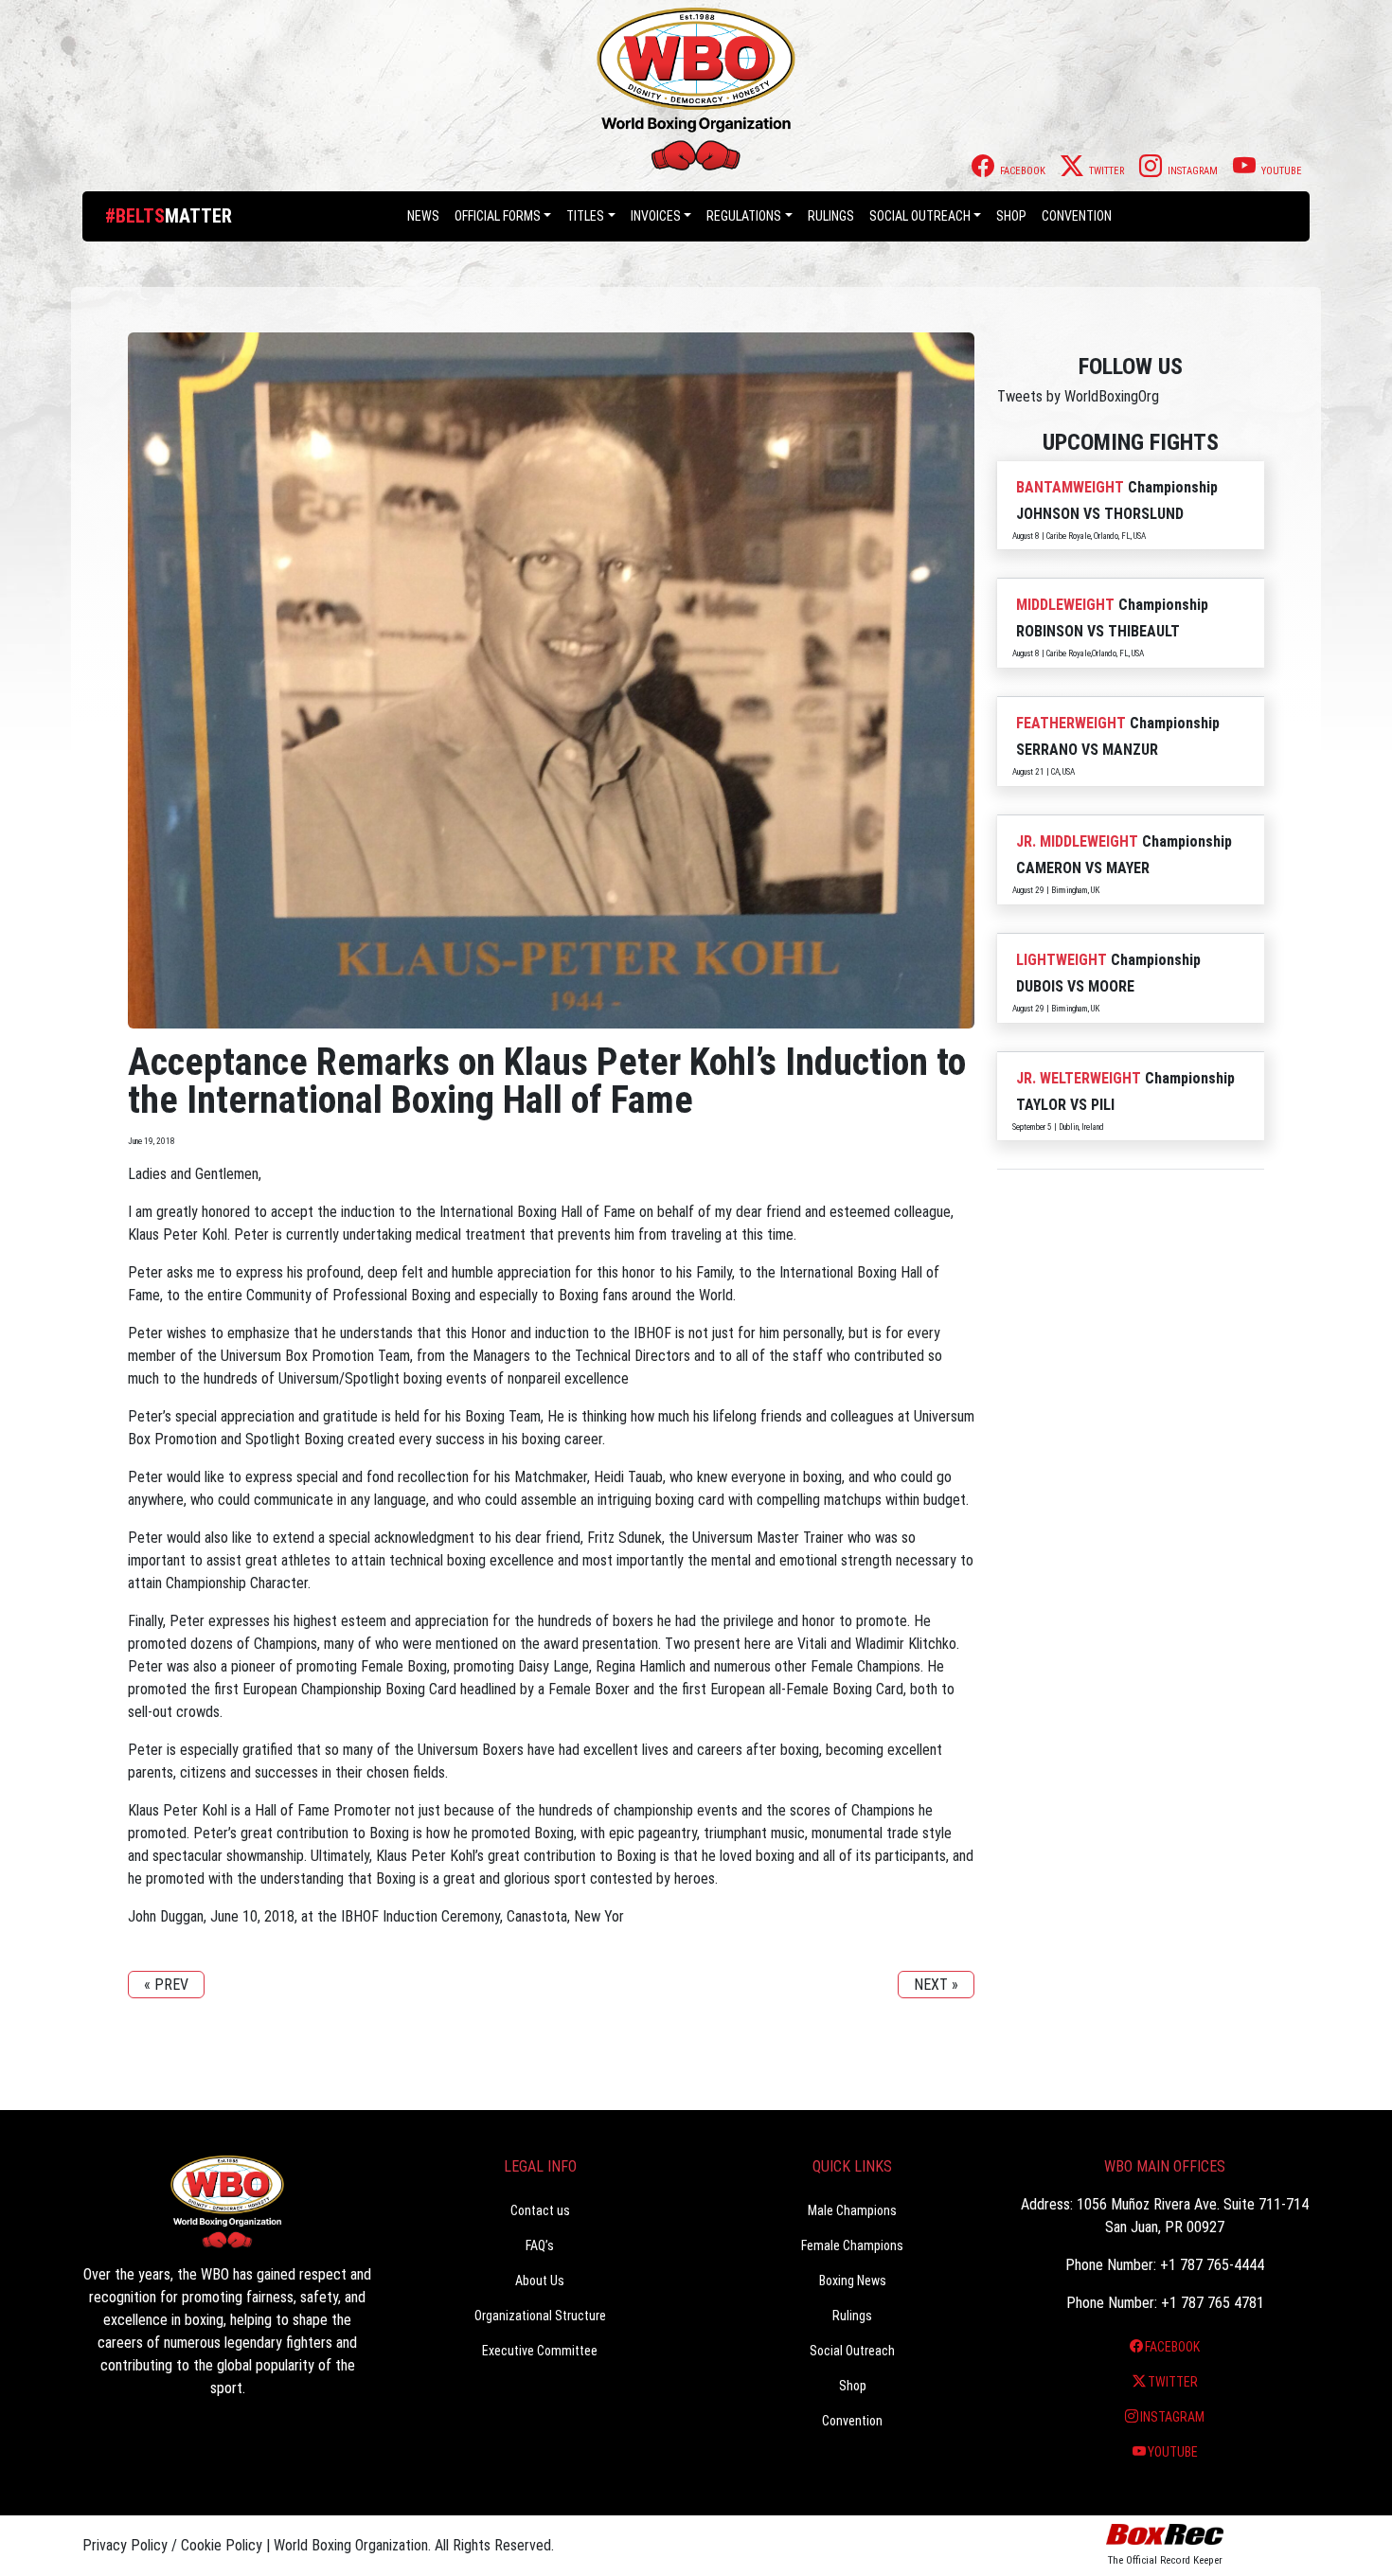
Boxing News (853, 2281)
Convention (852, 2421)
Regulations (744, 216)
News (423, 216)
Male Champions (852, 2210)
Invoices (656, 216)
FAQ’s (540, 2245)
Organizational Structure (540, 2316)
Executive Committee (540, 2351)
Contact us (540, 2210)
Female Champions (852, 2245)
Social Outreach (920, 216)
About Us (540, 2281)
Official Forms (498, 216)
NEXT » (936, 1985)
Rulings (831, 216)
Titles (585, 216)
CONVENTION (1077, 216)
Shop (1011, 216)
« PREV (166, 1985)
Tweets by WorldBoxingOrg (1078, 396)
